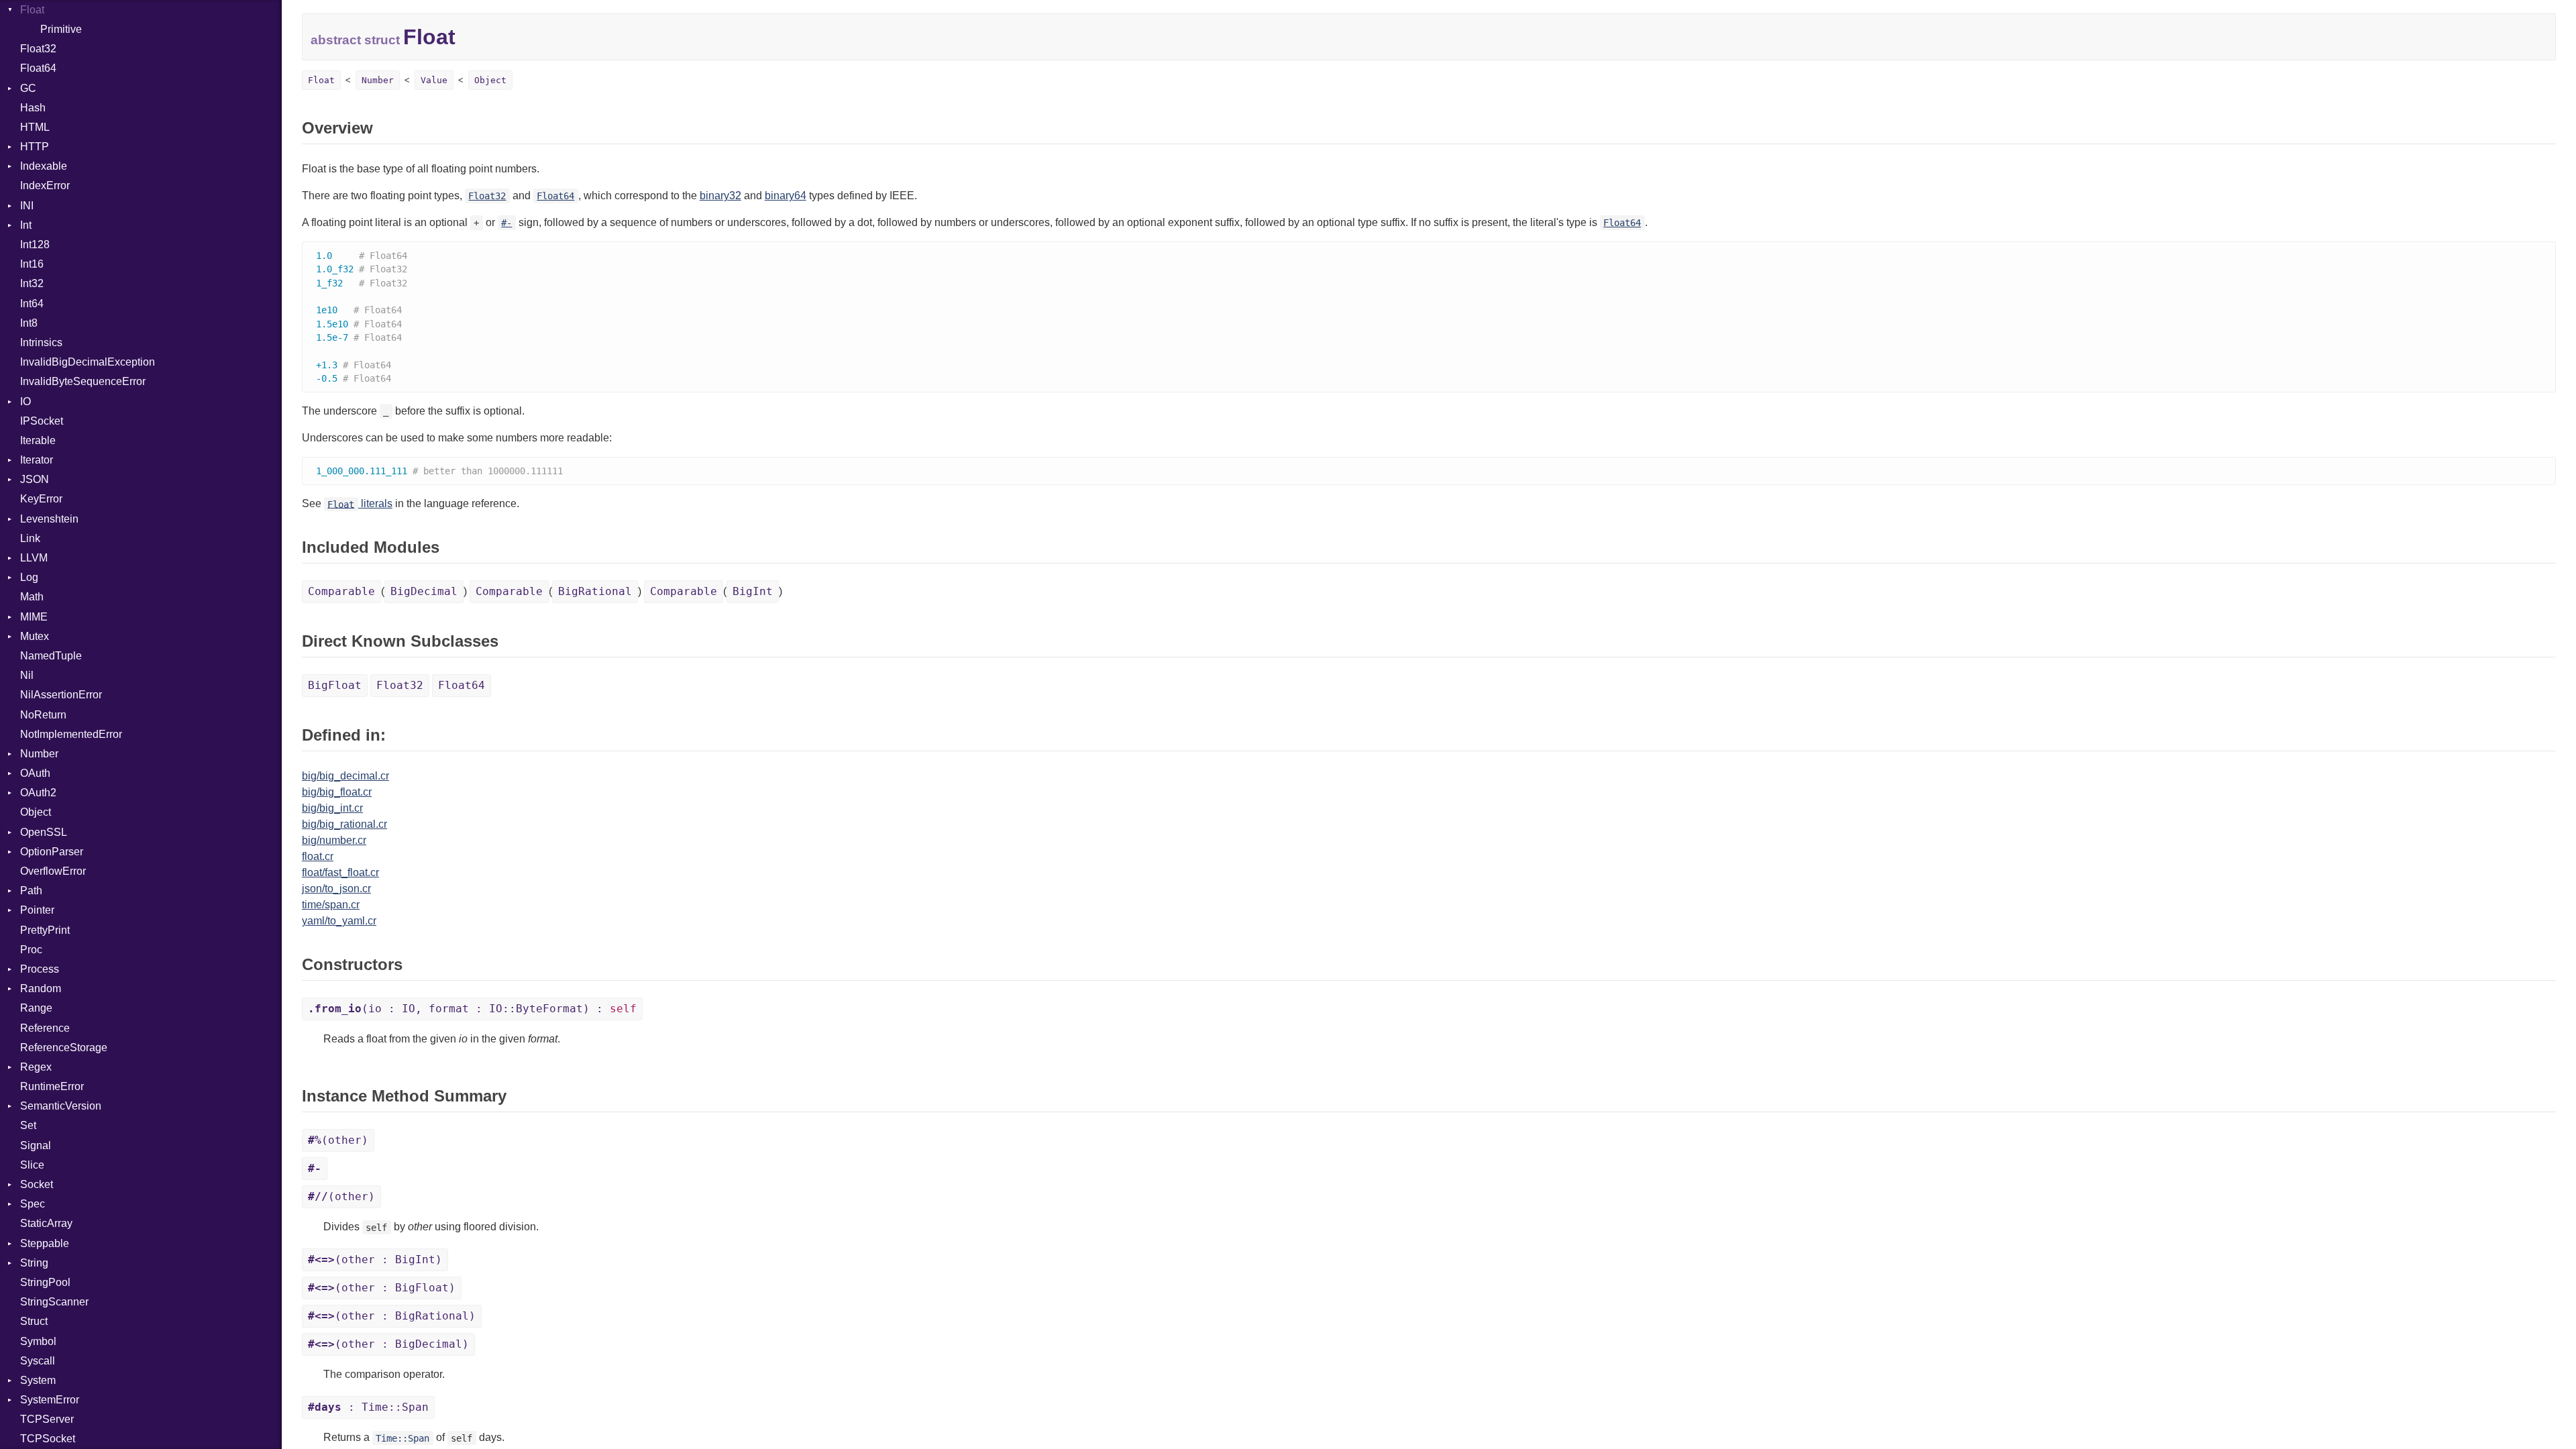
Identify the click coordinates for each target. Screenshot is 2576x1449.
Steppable (45, 1243)
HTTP (35, 147)
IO (25, 401)
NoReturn (43, 715)
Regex (36, 1067)
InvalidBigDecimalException (88, 362)
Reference (45, 1028)
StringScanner (54, 1302)
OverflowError (53, 871)
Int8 (29, 323)
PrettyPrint (45, 930)
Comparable (341, 591)
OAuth (35, 773)
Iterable (38, 440)
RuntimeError (52, 1086)
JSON (35, 479)
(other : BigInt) (375, 1259)
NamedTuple (51, 656)
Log (29, 577)
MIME (34, 617)
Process (40, 969)
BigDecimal (424, 591)
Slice (32, 1165)
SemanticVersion (61, 1106)
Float (32, 10)
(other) (338, 1140)
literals (360, 503)
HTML (35, 127)
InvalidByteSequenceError (83, 381)
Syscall (38, 1361)
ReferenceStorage (64, 1048)
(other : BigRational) (392, 1316)
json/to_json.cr (336, 889)
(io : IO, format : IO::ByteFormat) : (472, 1009)
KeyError (41, 499)
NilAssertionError (61, 695)
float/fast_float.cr (340, 872)
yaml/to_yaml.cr (339, 921)
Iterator (37, 460)
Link (30, 538)
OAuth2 (38, 793)
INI (27, 206)
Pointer (37, 910)
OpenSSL (44, 832)
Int (26, 225)
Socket (37, 1184)
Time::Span (402, 1438)
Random (41, 988)
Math (32, 597)
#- (506, 223)
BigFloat (335, 685)
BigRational (595, 591)
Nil (27, 675)
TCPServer (47, 1419)
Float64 (38, 68)
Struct (34, 1321)
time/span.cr (331, 905)
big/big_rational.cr (344, 824)
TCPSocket (48, 1439)
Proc (31, 950)
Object (36, 812)
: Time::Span (368, 1407)
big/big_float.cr (337, 792)
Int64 (32, 304)
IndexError (45, 185)
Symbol (38, 1341)
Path (31, 891)
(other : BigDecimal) (388, 1344)
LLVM (34, 558)
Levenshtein (49, 519)
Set (28, 1125)
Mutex (35, 636)
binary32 (720, 196)
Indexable (44, 166)
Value (434, 80)
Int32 (32, 283)
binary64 (786, 196)
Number (39, 754)
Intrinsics (41, 342)
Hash (33, 108)
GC (28, 88)
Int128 (35, 245)
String (34, 1263)
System (38, 1380)
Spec (33, 1204)
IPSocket (42, 421)
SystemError (50, 1400)
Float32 (38, 49)
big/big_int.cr (332, 808)
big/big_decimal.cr (345, 776)
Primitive (61, 29)
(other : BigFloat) (382, 1288)
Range (36, 1008)
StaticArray (46, 1223)
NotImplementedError (71, 734)
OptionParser (52, 852)
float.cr (318, 856)
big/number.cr (334, 840)
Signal (36, 1145)
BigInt (753, 591)
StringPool (45, 1282)
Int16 (32, 264)
